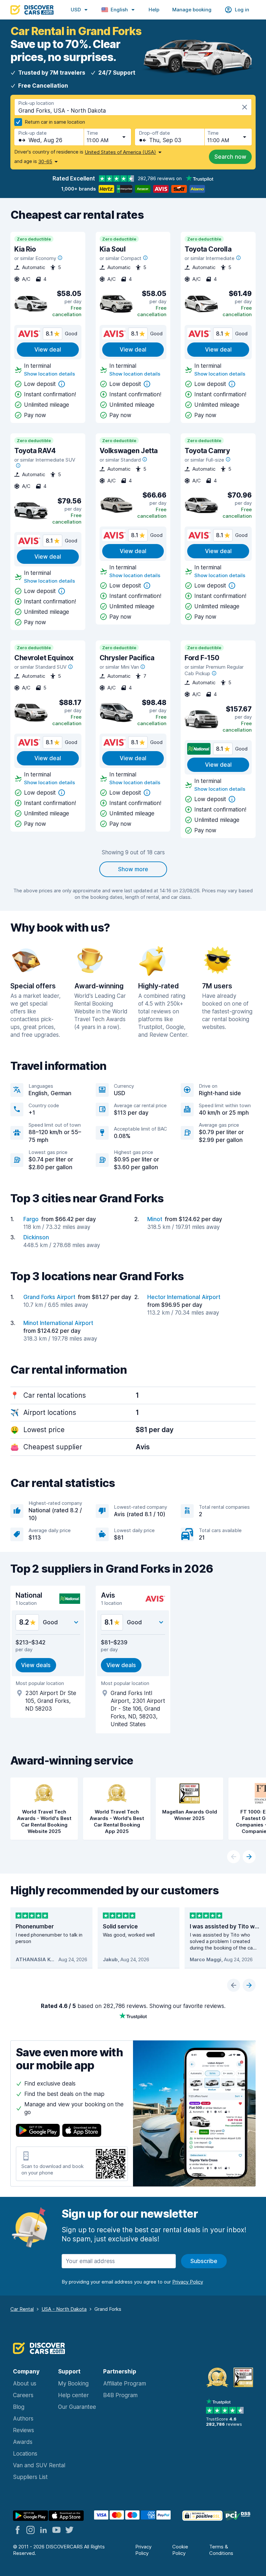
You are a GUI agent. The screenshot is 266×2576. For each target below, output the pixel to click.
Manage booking (192, 10)
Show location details (49, 374)
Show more (133, 869)
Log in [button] (242, 10)
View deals (36, 1665)
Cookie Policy (180, 2550)
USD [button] (76, 10)
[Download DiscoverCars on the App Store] (82, 2131)
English (119, 10)
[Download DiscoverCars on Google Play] (38, 2131)
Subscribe (204, 2261)
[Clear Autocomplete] (245, 107)
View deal (48, 350)
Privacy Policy (143, 2550)
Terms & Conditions (221, 2550)
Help (154, 10)
